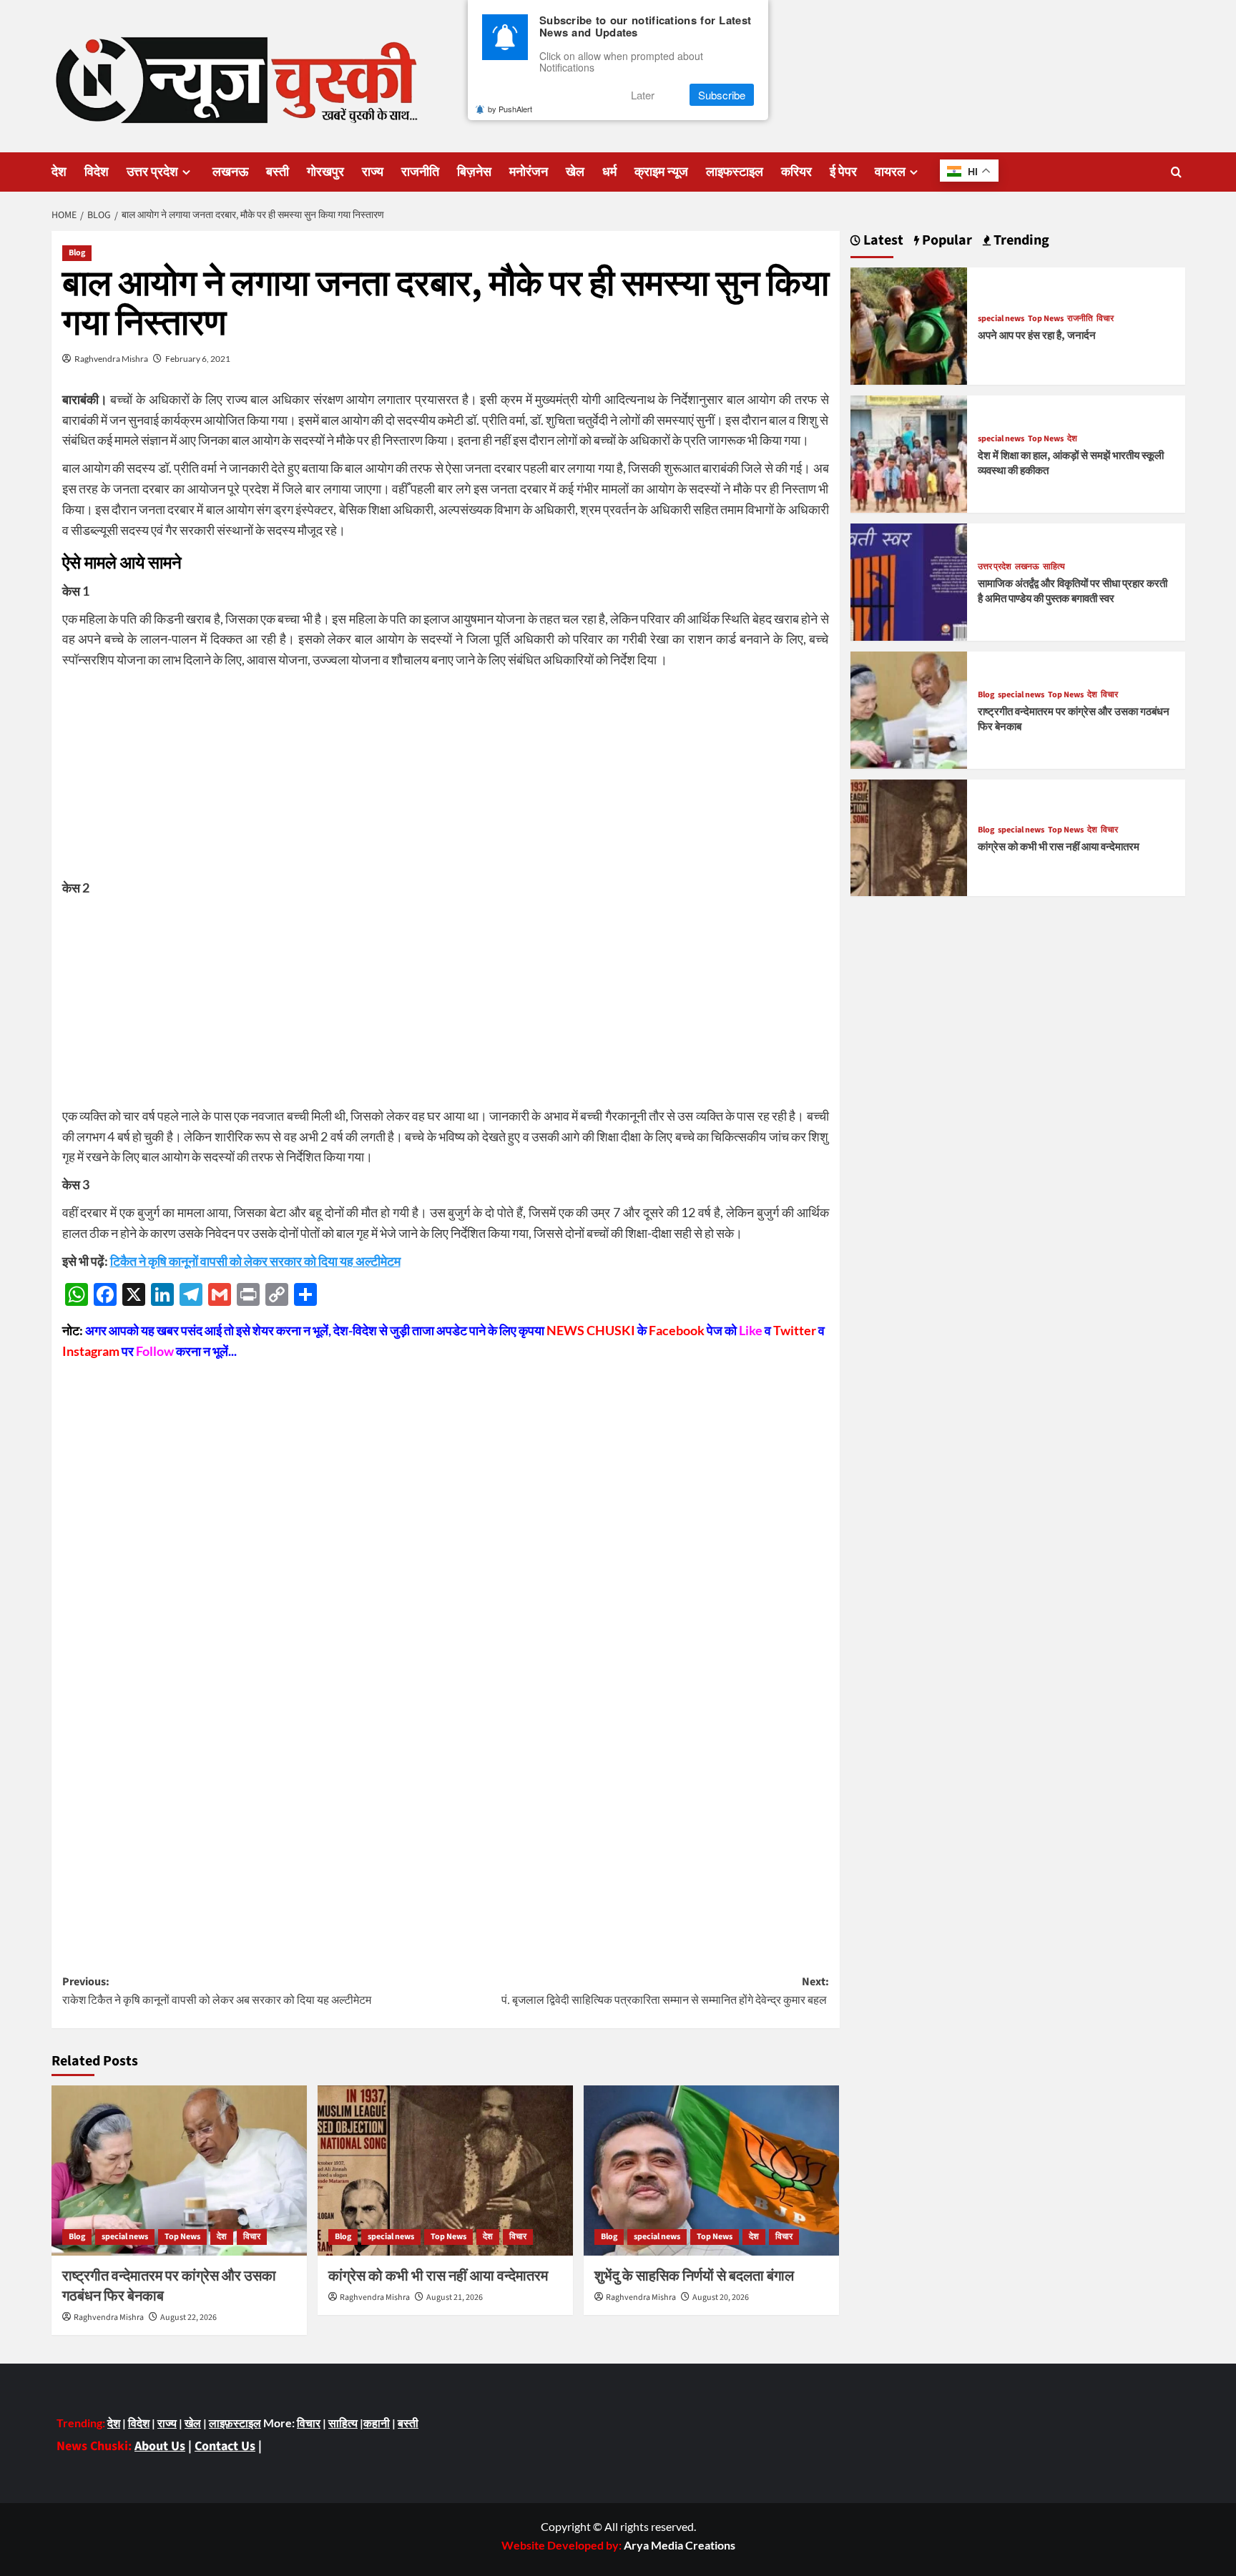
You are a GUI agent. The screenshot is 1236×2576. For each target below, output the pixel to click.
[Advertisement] (446, 777)
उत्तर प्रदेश (152, 172)
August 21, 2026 (455, 2297)
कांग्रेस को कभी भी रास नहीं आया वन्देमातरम (438, 2276)
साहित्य (1054, 567)
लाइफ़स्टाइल (235, 2423)
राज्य (373, 172)
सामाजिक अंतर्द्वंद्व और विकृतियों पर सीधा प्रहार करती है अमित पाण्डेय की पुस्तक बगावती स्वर (1073, 591)
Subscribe (722, 95)
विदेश (97, 172)
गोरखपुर (325, 172)
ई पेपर (843, 172)
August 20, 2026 (721, 2297)
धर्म (609, 172)
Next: (665, 1991)
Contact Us (225, 2446)
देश (59, 172)
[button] (1176, 172)
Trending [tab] (1020, 241)
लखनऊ (230, 172)
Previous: (217, 1991)
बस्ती (278, 172)
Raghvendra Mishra (111, 359)
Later (643, 95)
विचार (252, 2237)
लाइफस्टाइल (735, 172)
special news (125, 2237)
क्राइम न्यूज (661, 172)
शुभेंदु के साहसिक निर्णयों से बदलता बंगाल (694, 2276)
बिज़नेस (474, 172)
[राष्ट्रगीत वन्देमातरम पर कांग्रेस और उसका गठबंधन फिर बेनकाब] (179, 2171)
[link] (680, 2545)
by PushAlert (510, 109)
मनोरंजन (529, 172)
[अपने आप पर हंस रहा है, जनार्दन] (909, 324)
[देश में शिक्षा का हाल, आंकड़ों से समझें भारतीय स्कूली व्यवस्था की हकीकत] (909, 452)
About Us (160, 2446)
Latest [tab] (882, 241)
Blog (77, 253)
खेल (575, 172)
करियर (796, 172)
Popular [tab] (946, 241)
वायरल (890, 172)
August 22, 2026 (188, 2317)
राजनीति (420, 172)
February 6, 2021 (198, 359)
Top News (182, 2237)
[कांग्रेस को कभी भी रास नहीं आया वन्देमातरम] (445, 2171)
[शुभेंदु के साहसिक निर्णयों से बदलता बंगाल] (711, 2171)
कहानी (377, 2423)
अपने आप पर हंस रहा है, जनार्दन (1037, 336)
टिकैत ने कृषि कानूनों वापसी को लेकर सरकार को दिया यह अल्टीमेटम (255, 1261)
